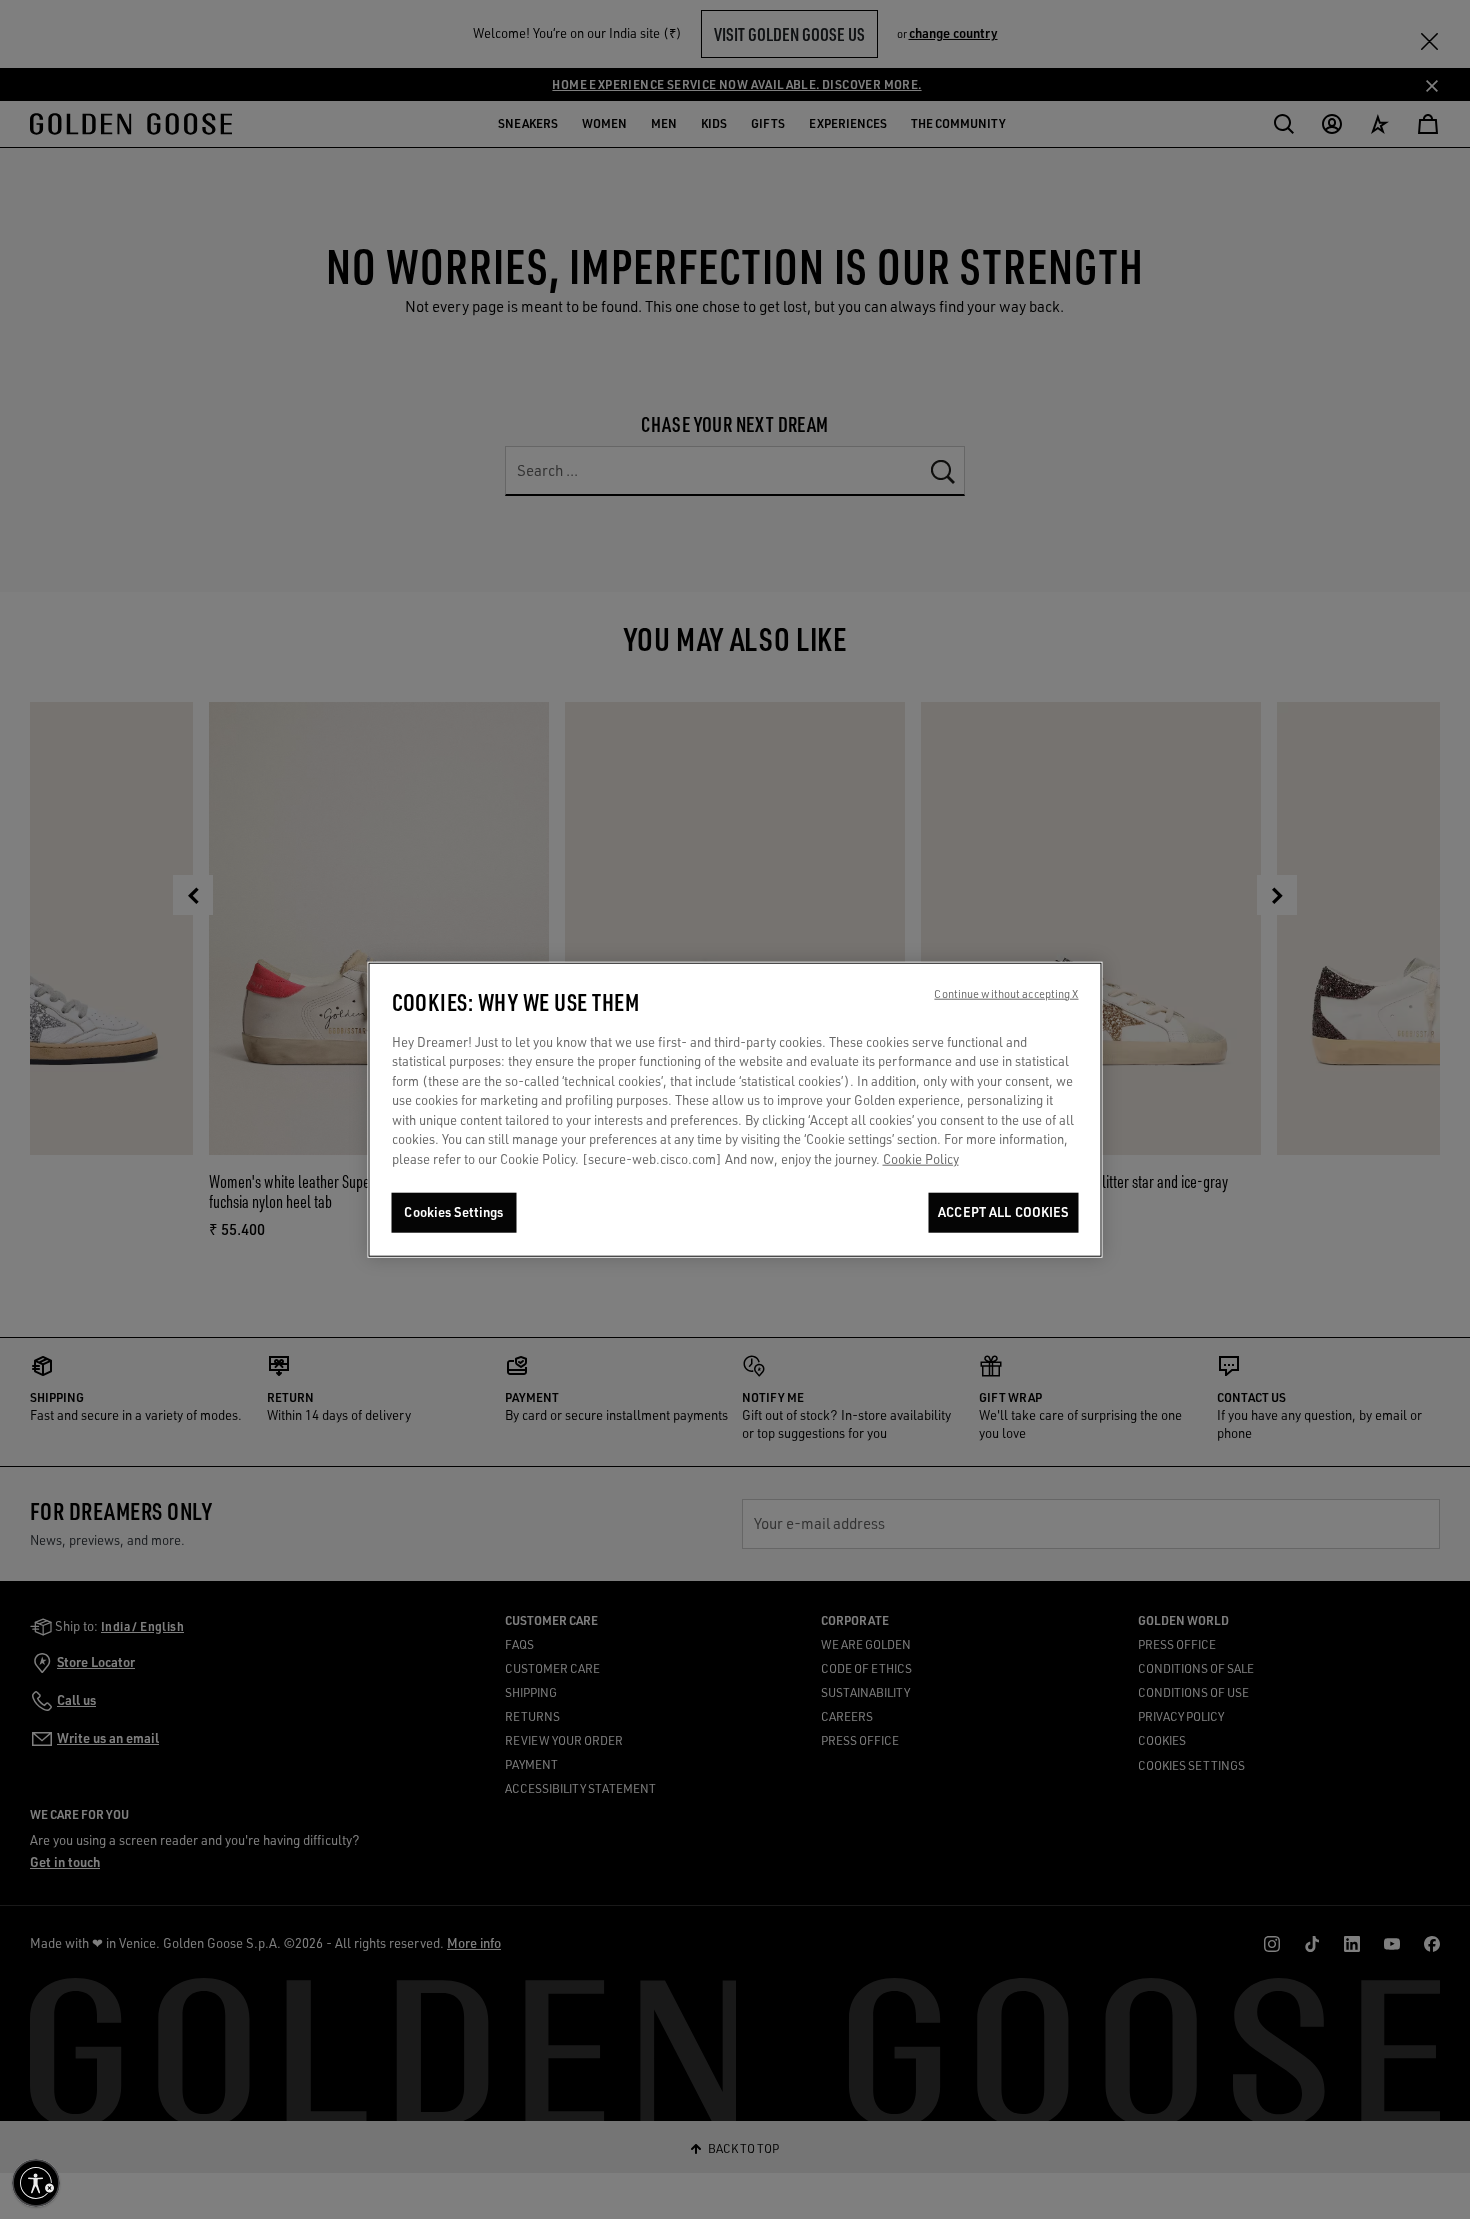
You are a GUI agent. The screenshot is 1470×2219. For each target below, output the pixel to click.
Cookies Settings (453, 1213)
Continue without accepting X (1006, 994)
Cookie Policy (921, 1159)
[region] (735, 1109)
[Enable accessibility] (36, 2183)
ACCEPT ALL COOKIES (1003, 1213)
